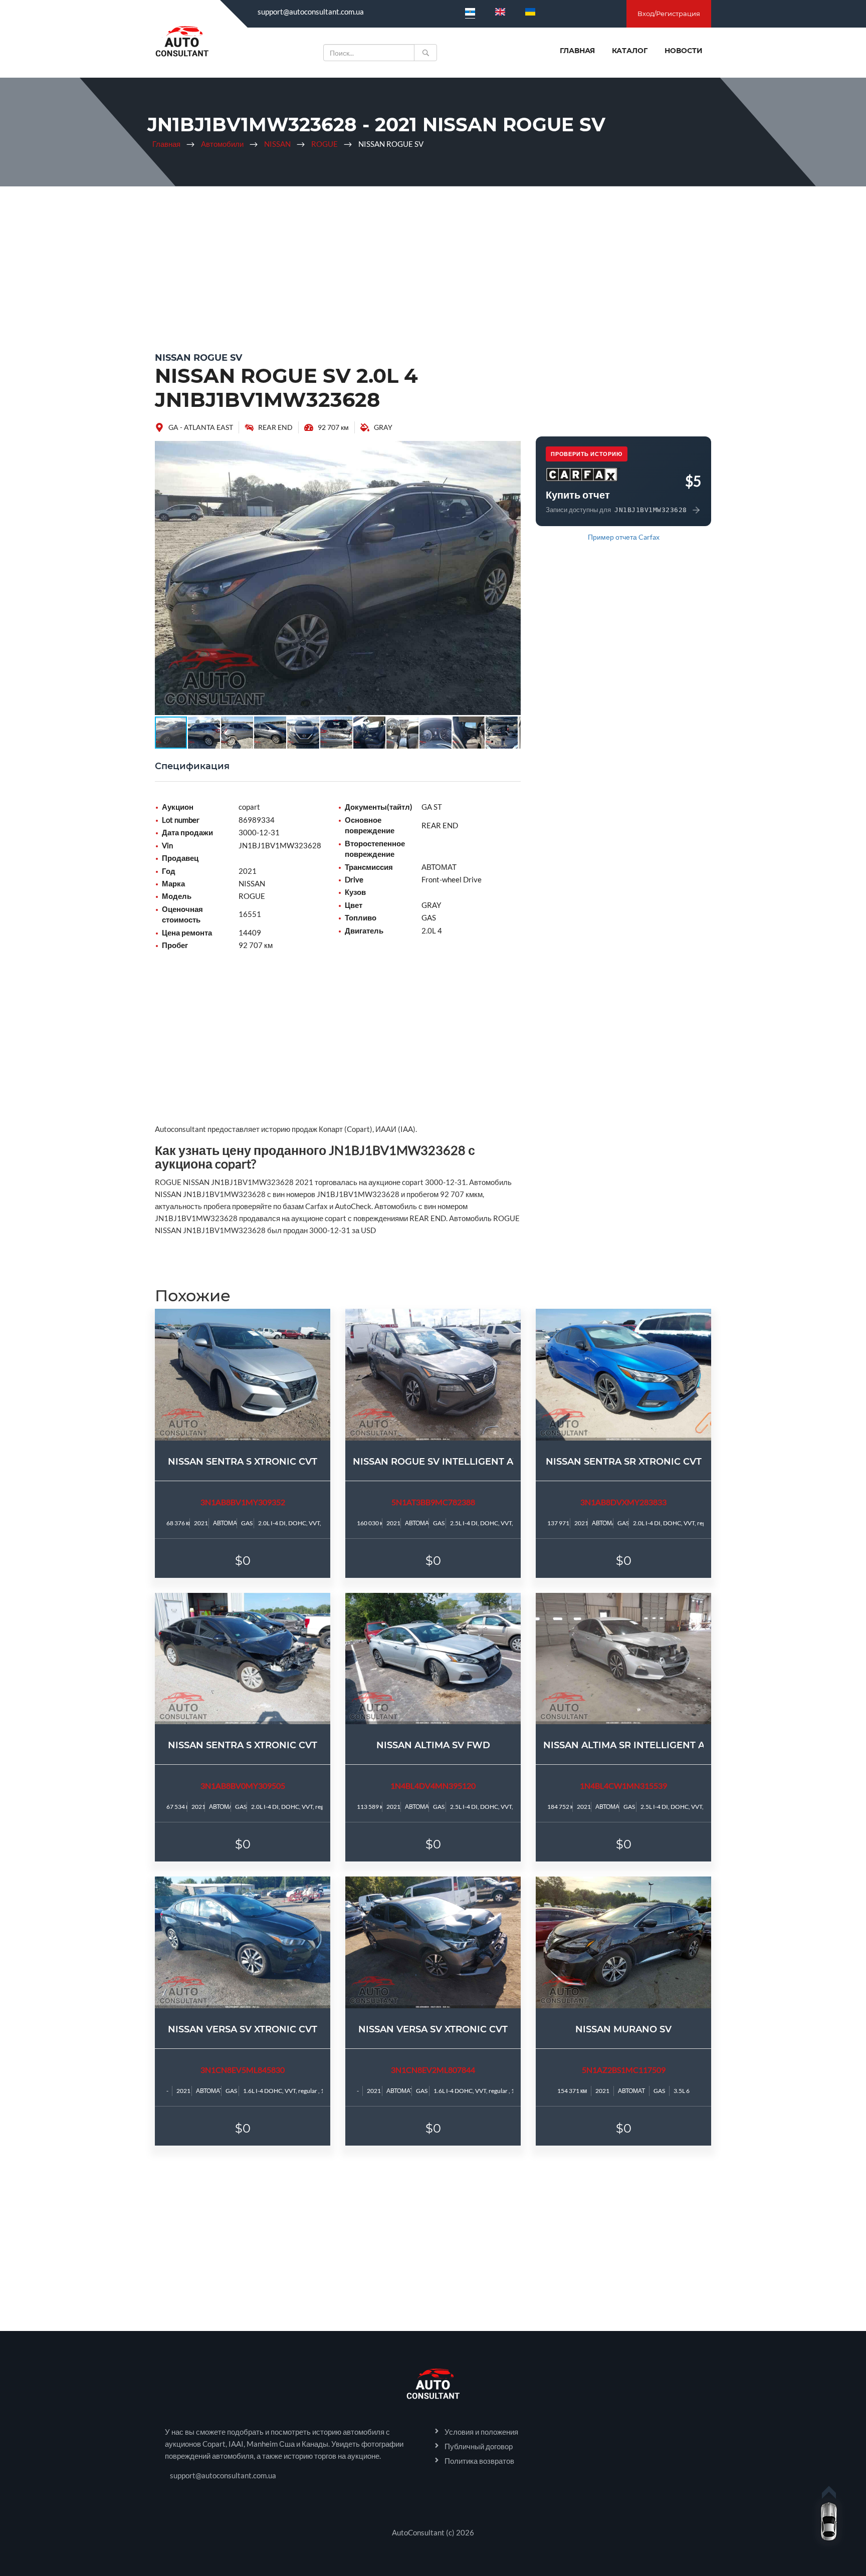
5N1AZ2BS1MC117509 (624, 2070)
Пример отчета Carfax (624, 537)
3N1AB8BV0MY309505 (243, 1786)
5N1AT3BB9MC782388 (433, 1502)
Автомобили (222, 144)
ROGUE (324, 144)
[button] (512, 450)
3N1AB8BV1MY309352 (243, 1502)
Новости (684, 51)
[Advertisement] (433, 267)
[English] (500, 12)
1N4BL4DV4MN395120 (433, 1786)
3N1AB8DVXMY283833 (623, 1502)
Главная (577, 51)
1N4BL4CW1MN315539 (623, 1786)
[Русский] (470, 12)
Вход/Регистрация (669, 14)
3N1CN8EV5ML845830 (243, 2070)
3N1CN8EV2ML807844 (433, 2070)
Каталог (630, 51)
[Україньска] (530, 12)
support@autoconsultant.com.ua (311, 12)
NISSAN (277, 144)
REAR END (275, 427)
